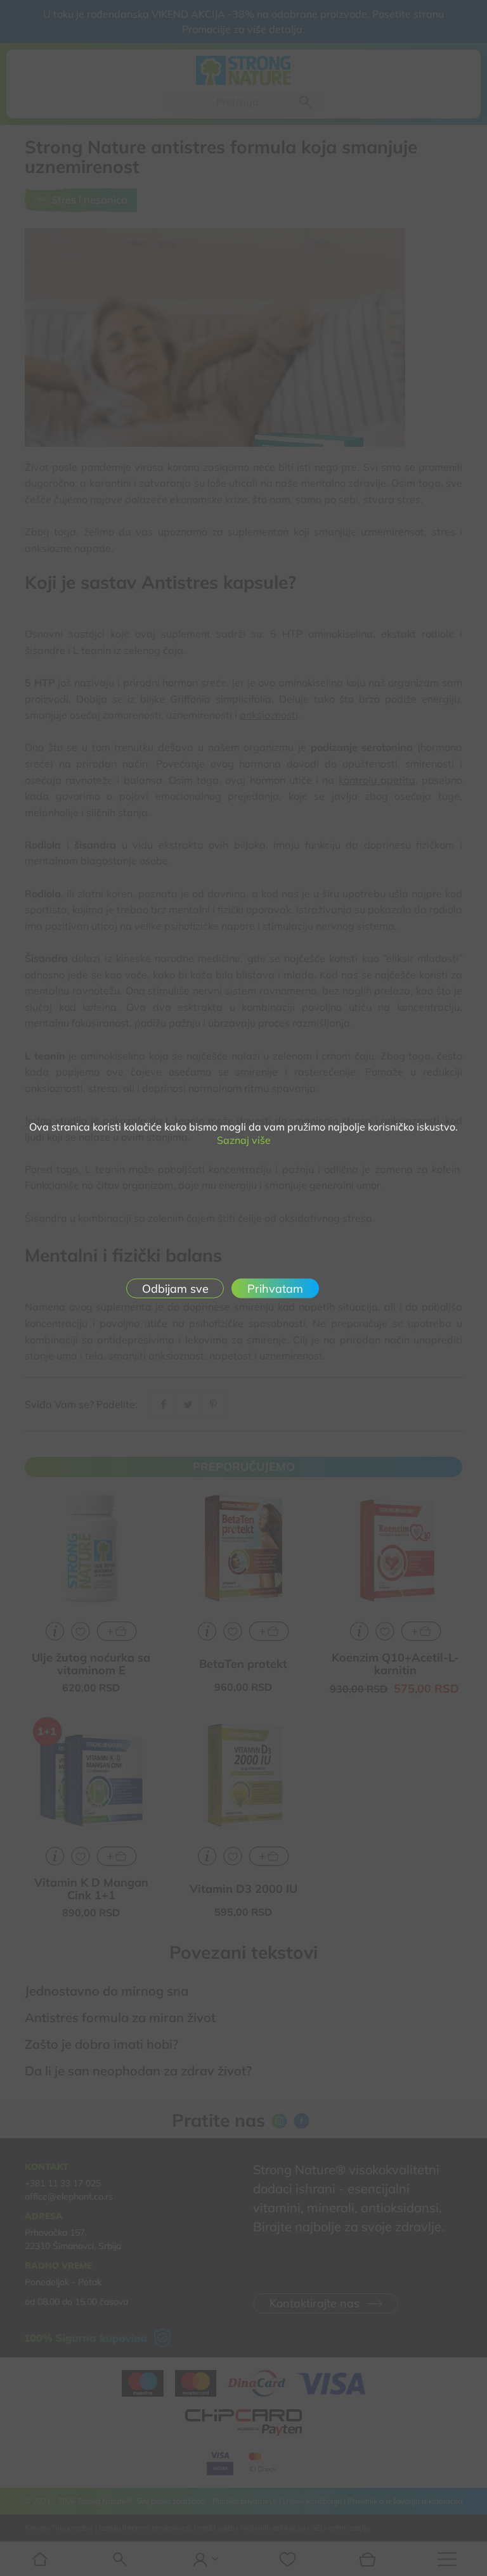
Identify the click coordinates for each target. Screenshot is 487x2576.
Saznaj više (244, 1140)
